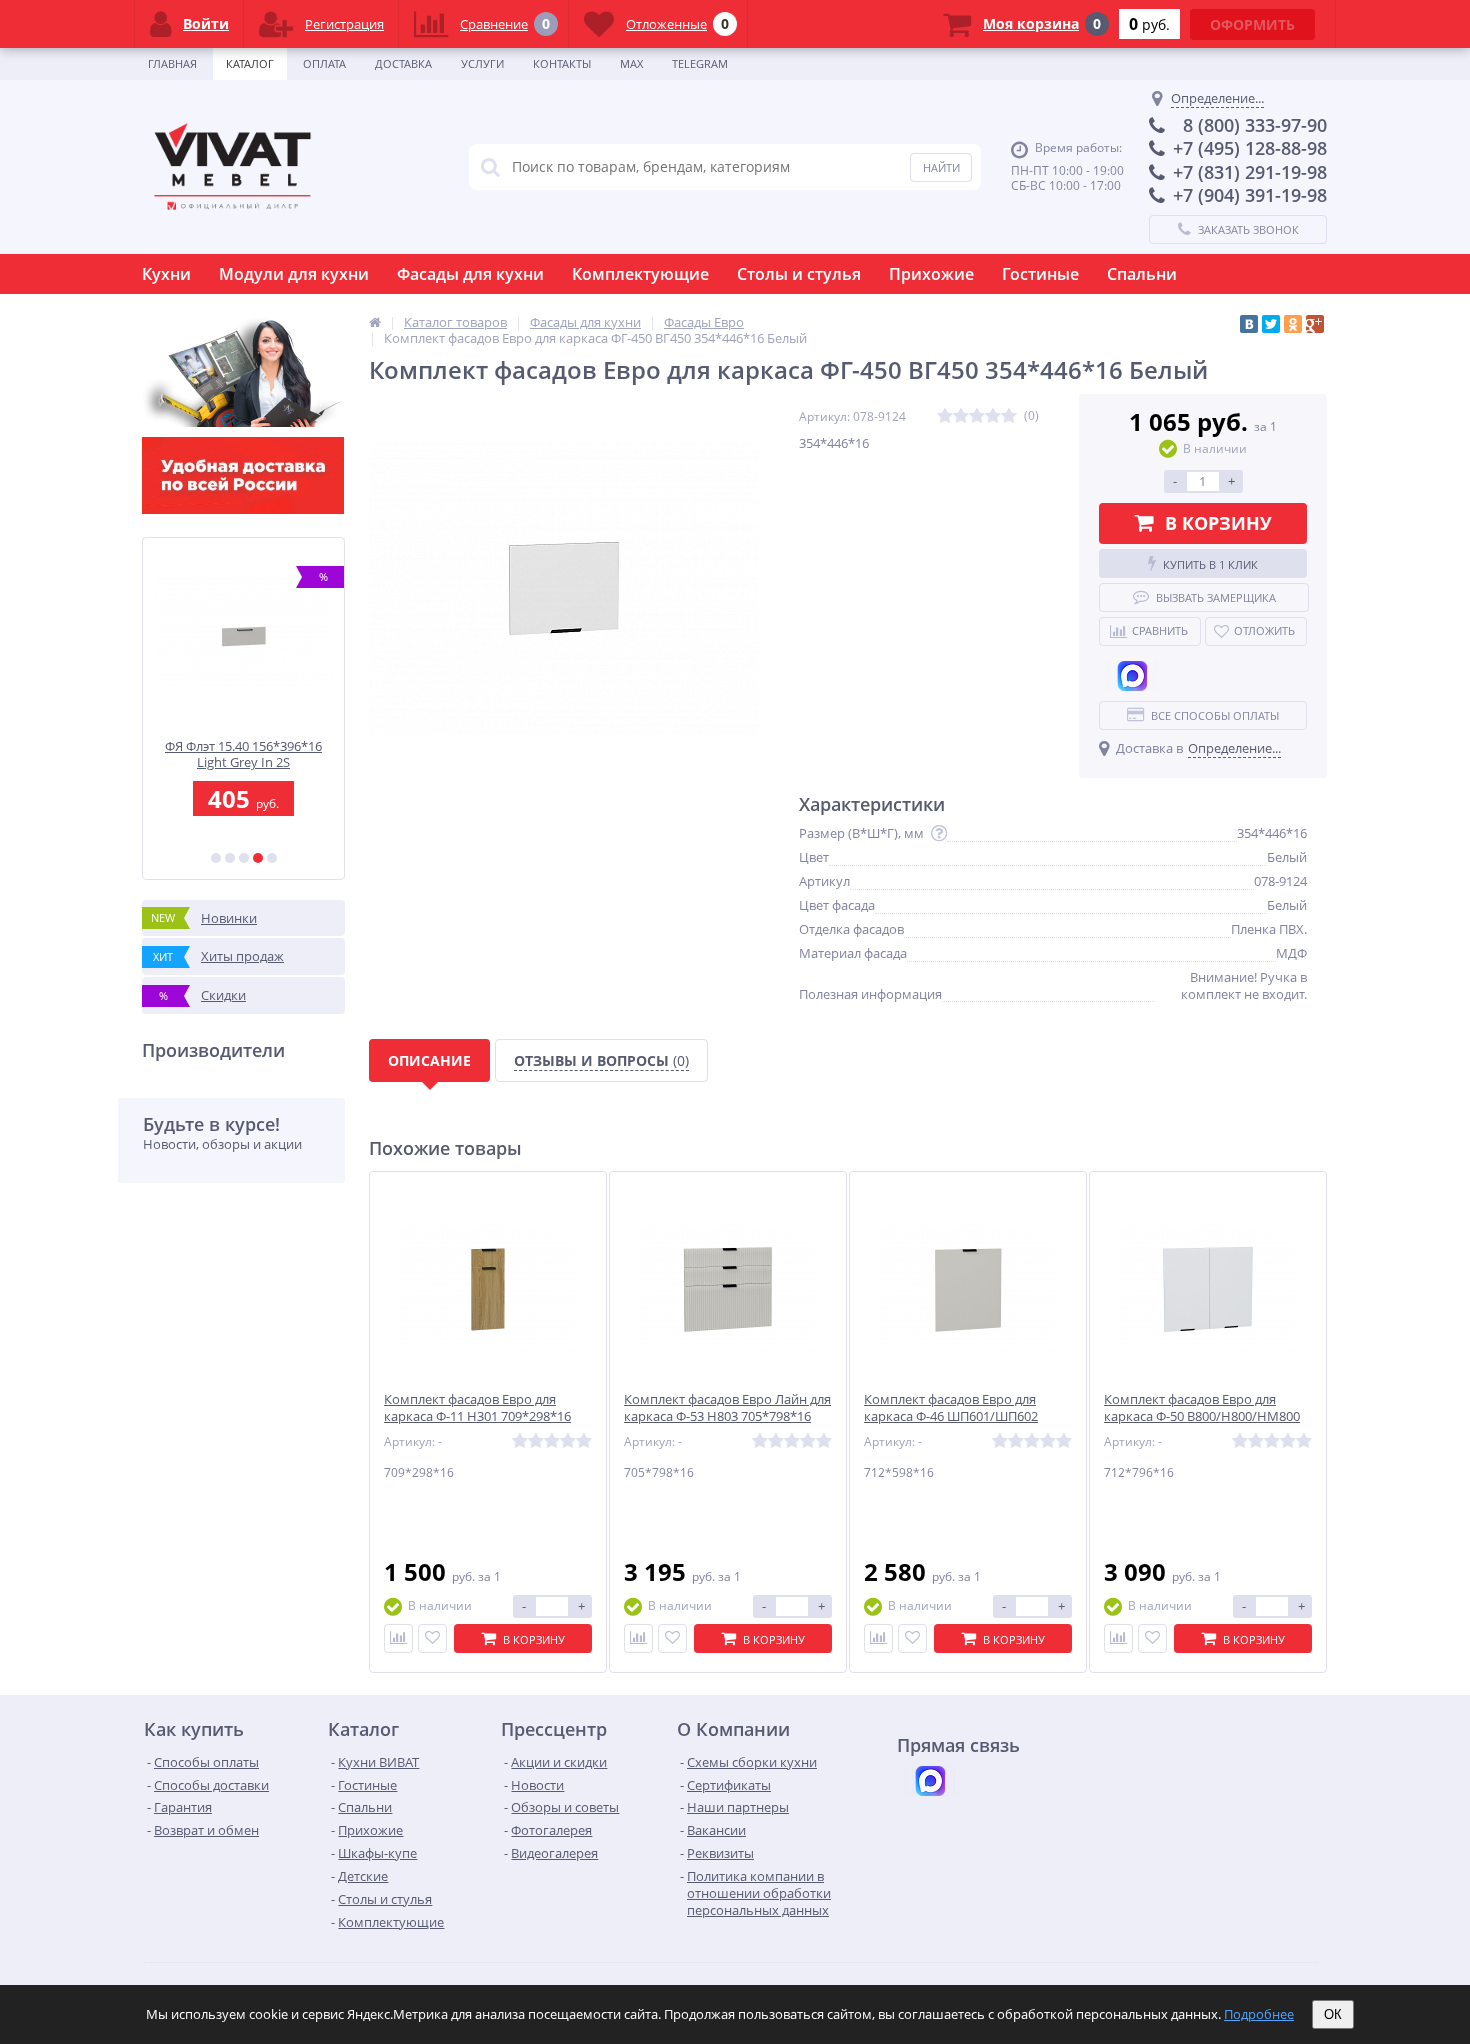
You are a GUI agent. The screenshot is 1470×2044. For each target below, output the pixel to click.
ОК (1333, 2014)
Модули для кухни (294, 274)
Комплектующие (640, 274)
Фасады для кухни (470, 274)
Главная (172, 63)
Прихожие (931, 274)
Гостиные (1040, 274)
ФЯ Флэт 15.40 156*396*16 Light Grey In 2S (243, 754)
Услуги (482, 63)
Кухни (166, 274)
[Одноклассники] (1293, 324)
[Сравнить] (398, 1638)
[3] (244, 858)
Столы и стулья (799, 274)
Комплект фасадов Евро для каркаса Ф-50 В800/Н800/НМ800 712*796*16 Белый (1202, 1416)
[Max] (1132, 676)
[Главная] (375, 322)
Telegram (700, 63)
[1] (216, 858)
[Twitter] (1271, 324)
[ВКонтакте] (1249, 324)
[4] (258, 858)
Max (631, 63)
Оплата (324, 63)
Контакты (562, 63)
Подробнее (1259, 2014)
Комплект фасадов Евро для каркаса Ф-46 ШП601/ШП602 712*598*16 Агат (951, 1416)
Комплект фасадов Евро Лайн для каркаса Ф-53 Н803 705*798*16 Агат (727, 1416)
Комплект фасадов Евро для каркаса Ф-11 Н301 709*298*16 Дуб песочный (477, 1416)
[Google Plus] (1315, 324)
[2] (230, 858)
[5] (272, 858)
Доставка (403, 63)
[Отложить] (432, 1638)
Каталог (250, 63)
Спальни (1142, 274)
